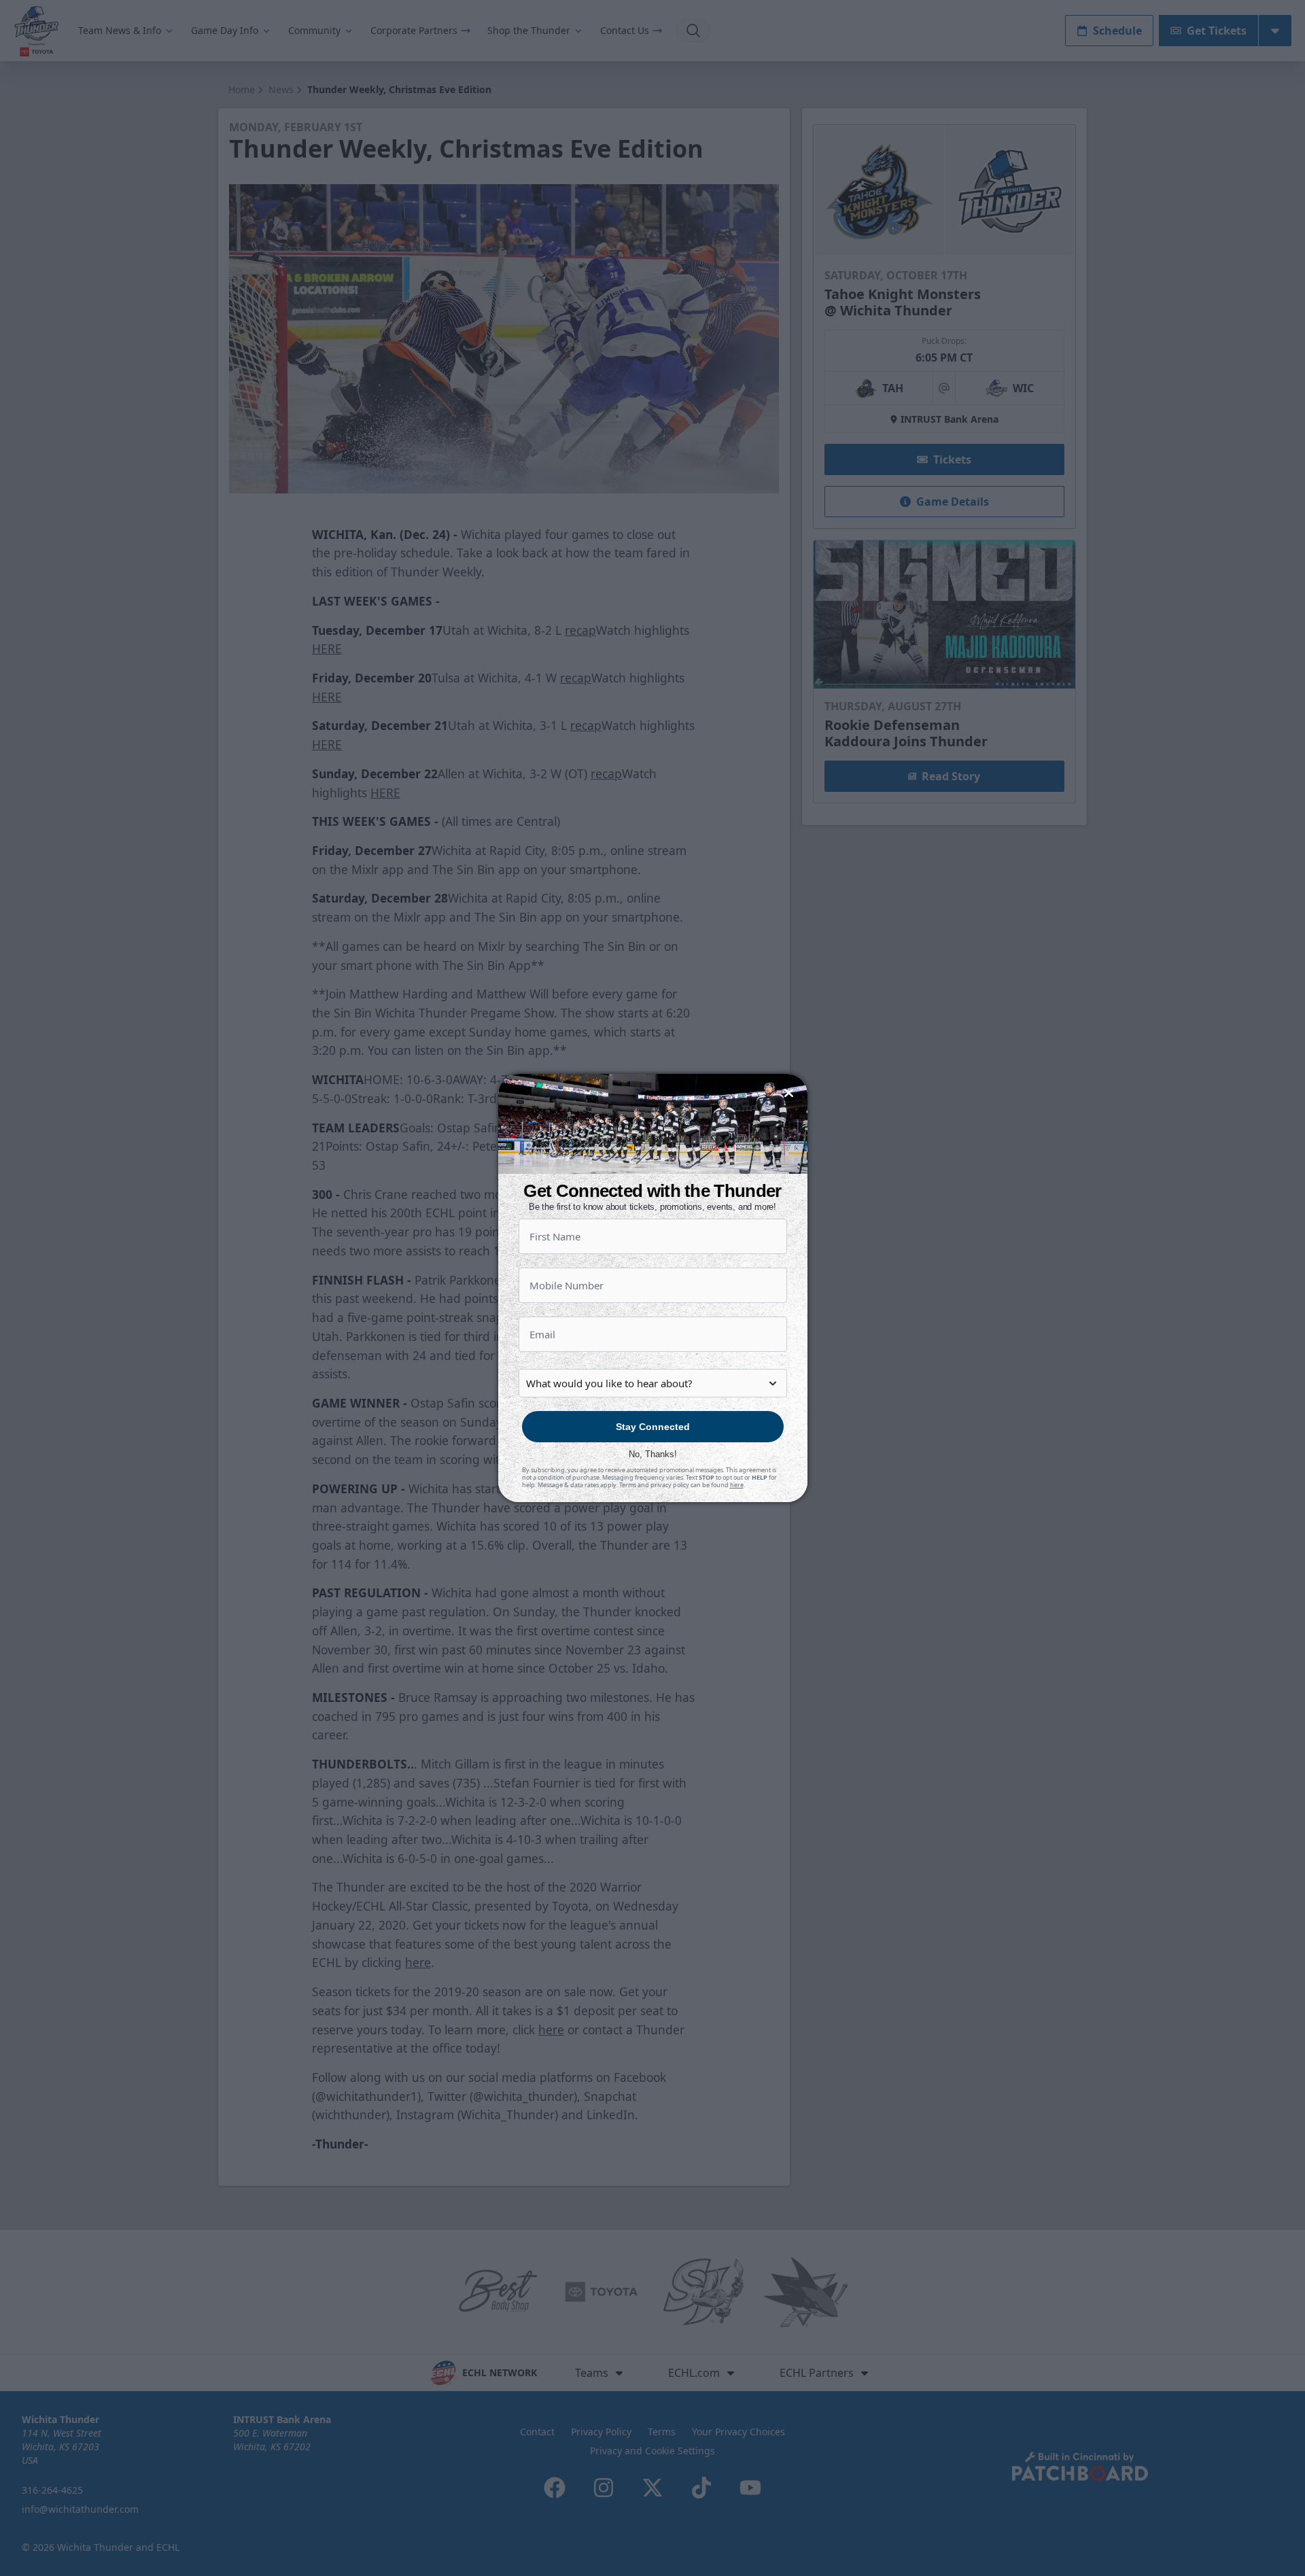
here (737, 1485)
